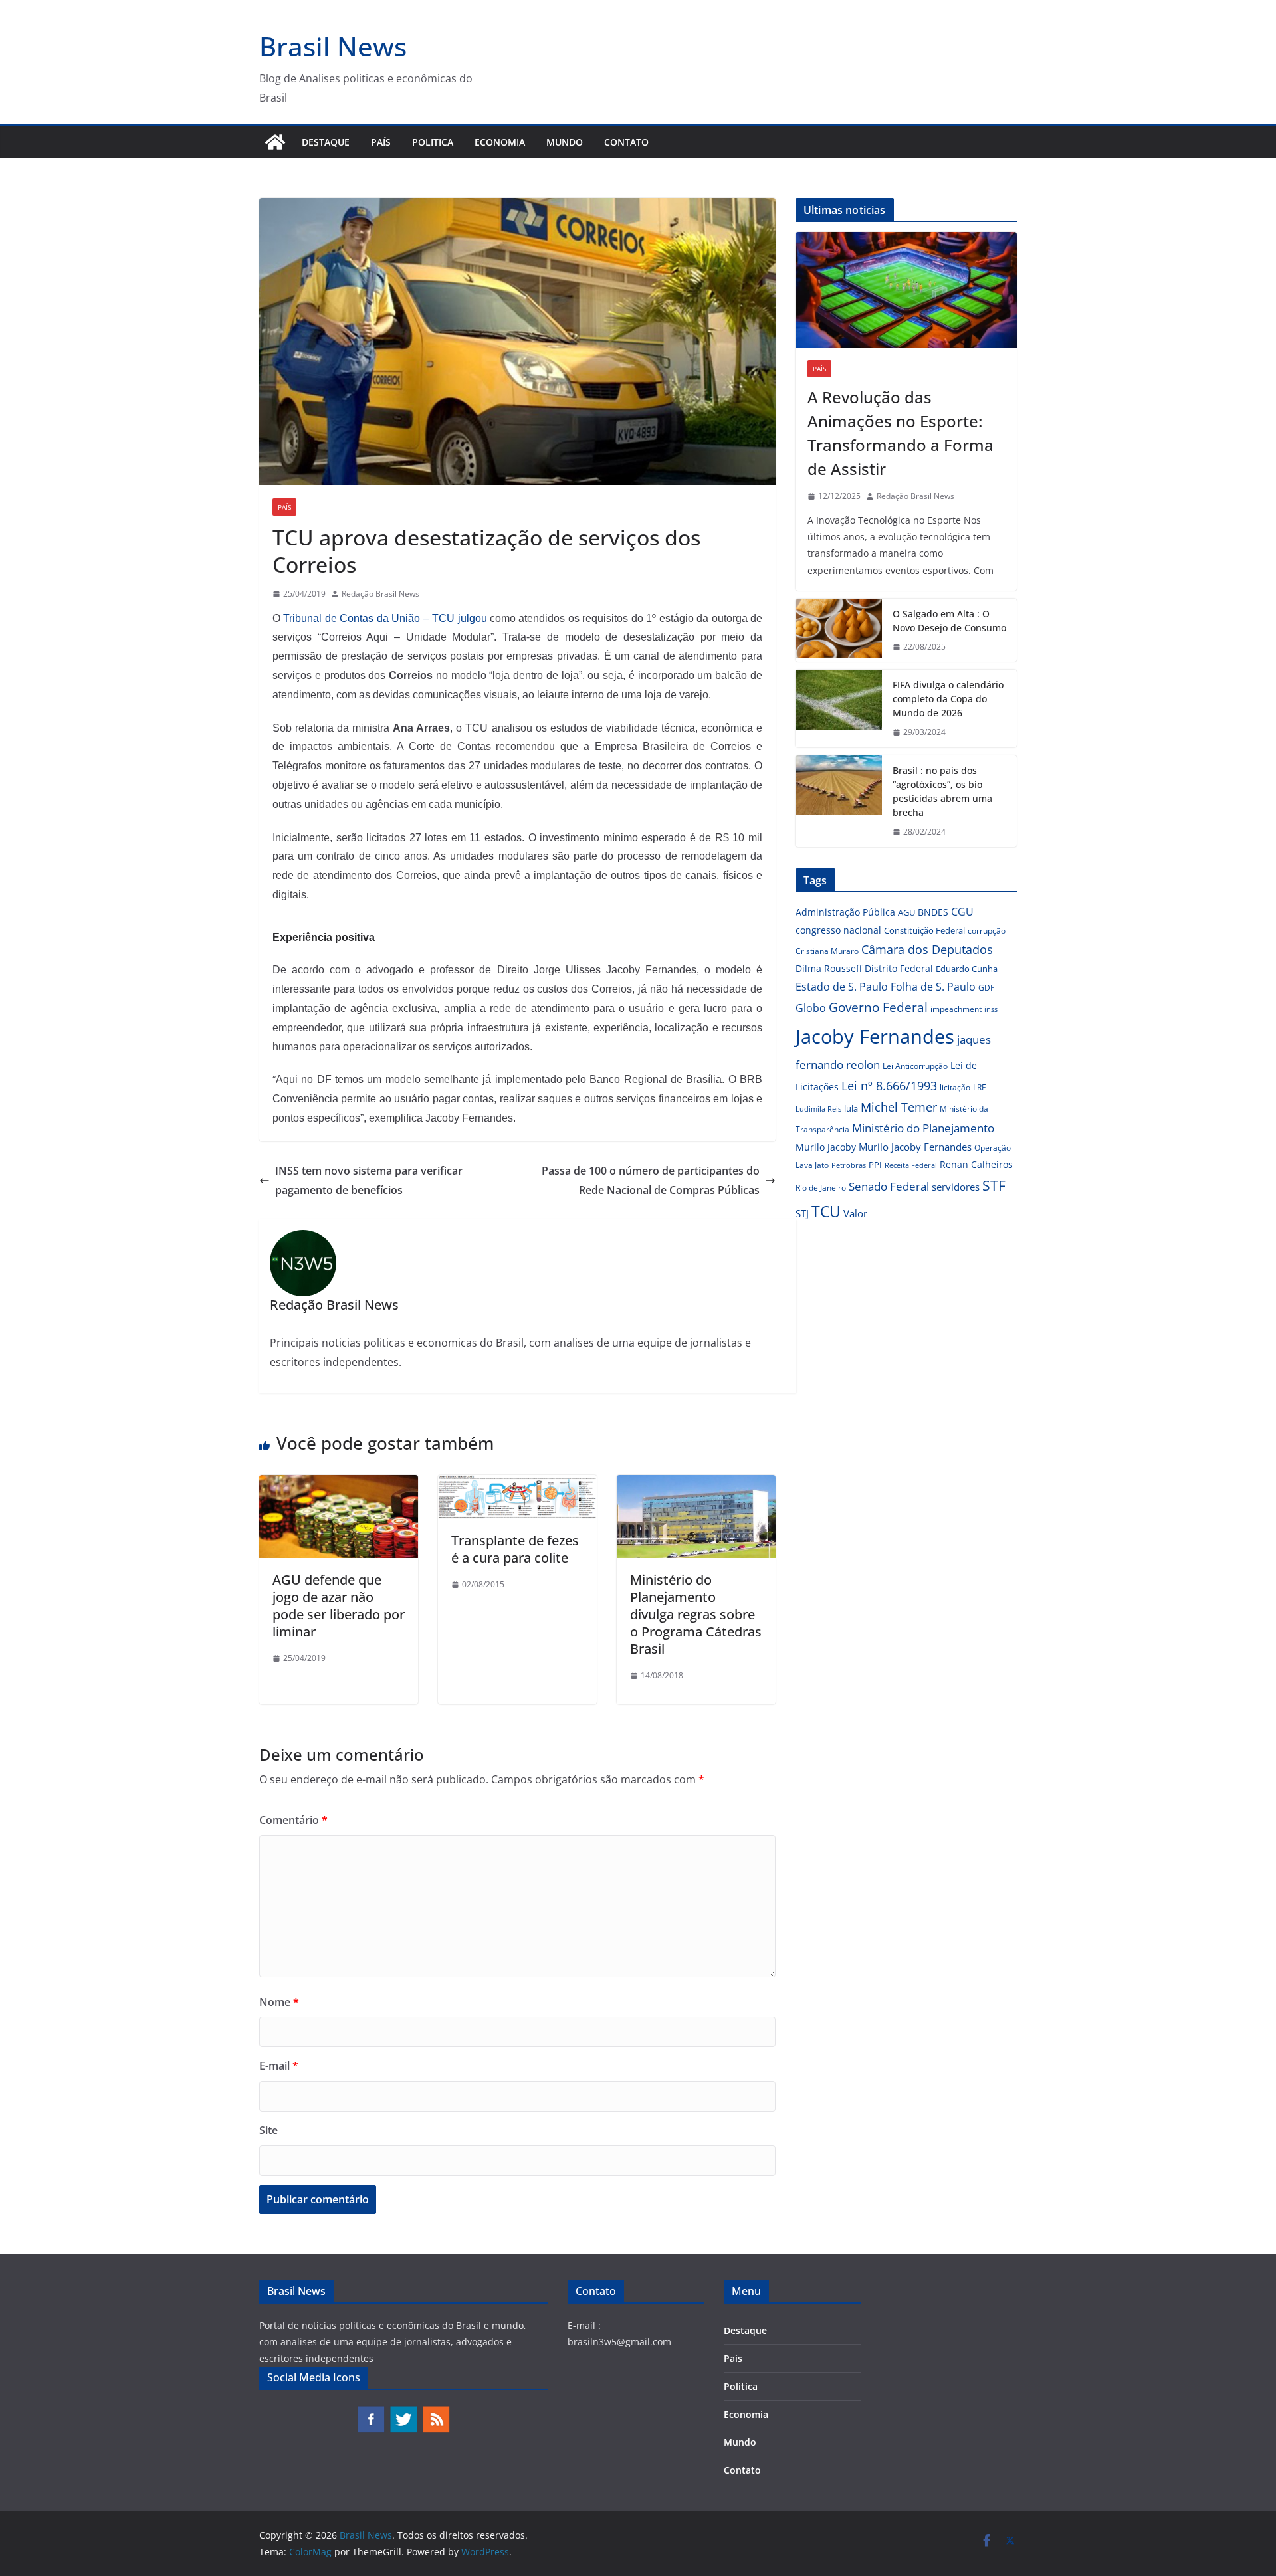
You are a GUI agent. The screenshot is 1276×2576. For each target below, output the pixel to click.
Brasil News (333, 46)
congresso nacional (838, 930)
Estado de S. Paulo (842, 987)
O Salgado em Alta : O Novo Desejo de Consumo (949, 621)
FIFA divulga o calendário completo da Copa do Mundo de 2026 (948, 699)
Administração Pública (845, 912)
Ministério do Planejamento (923, 1128)
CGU (962, 912)
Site (268, 2130)
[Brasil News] (275, 142)
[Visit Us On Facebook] (371, 2412)
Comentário (293, 1820)
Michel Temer (899, 1107)
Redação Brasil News (380, 594)
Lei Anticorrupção (915, 1066)
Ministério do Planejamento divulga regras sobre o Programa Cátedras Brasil (696, 1614)
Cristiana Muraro (827, 951)
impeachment (956, 1009)
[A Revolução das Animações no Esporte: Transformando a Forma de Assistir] (906, 290)
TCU (826, 1212)
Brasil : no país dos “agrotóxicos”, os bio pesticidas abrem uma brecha (942, 791)
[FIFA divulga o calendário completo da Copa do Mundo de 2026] (839, 709)
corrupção (987, 931)
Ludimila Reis (818, 1109)
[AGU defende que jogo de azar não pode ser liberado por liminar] (339, 1484)
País (381, 142)
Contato (626, 142)
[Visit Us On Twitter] (403, 2412)
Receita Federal (911, 1165)
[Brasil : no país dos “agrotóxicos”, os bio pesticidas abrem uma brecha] (839, 801)
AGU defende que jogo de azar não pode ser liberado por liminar (339, 1606)
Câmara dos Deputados (927, 949)
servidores (956, 1187)
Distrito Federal (899, 968)
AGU (906, 912)
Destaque (326, 142)
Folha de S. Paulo (933, 987)
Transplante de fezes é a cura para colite (515, 1549)
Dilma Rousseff (829, 968)
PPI (875, 1165)
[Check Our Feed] (436, 2412)
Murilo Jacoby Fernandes (915, 1147)
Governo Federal (878, 1007)
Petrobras (849, 1165)
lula (851, 1108)
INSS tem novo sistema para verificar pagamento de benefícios (369, 1180)
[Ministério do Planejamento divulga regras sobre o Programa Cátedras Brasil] (696, 1484)
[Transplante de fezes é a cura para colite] (517, 1484)
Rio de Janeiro (821, 1187)
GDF (986, 988)
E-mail (279, 2066)
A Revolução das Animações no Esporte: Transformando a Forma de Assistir (901, 433)
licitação (955, 1087)
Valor (855, 1213)
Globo (811, 1008)
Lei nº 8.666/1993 (889, 1086)
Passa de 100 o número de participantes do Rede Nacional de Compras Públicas (651, 1180)
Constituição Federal (924, 930)
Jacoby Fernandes (875, 1037)
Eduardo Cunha (967, 969)
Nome (279, 2002)
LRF (979, 1087)
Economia (500, 142)
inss (991, 1009)
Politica (433, 142)
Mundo (565, 142)
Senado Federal (889, 1186)
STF (994, 1185)
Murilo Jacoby (826, 1147)
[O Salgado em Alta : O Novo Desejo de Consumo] (839, 631)
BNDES (933, 912)
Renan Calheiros (976, 1164)
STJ (802, 1213)
